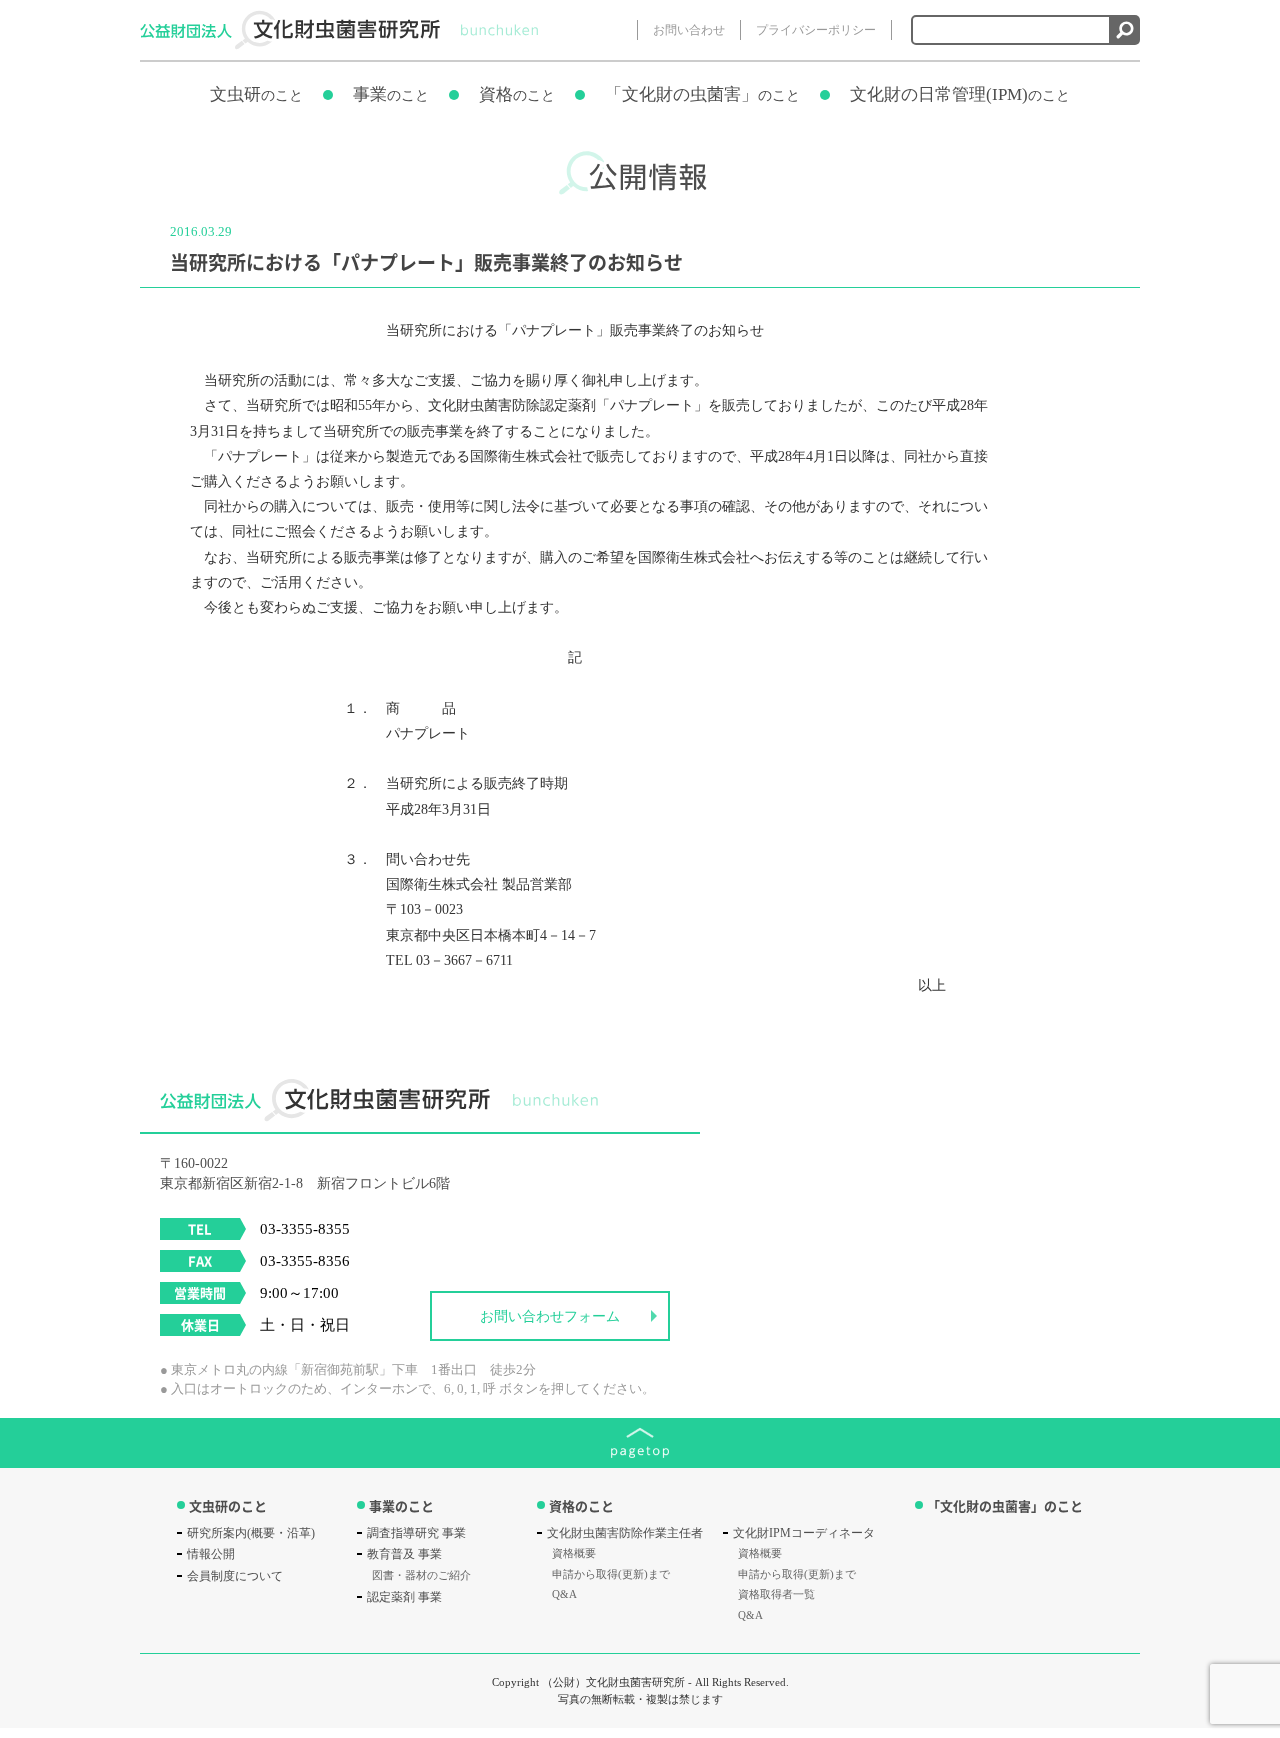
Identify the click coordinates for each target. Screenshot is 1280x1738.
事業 (391, 94)
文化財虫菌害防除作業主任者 (625, 1533)
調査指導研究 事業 (416, 1533)
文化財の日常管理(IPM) (960, 94)
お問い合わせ (689, 30)
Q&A (564, 1594)
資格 (517, 94)
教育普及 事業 (404, 1554)
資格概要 (574, 1553)
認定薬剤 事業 (404, 1597)
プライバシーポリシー (816, 30)
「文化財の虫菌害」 (702, 94)
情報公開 (211, 1554)
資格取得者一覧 (776, 1594)
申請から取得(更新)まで (611, 1574)
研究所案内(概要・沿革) (251, 1533)
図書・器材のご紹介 (421, 1575)
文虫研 (256, 94)
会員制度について (235, 1576)
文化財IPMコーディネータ (804, 1533)
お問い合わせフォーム (550, 1316)
